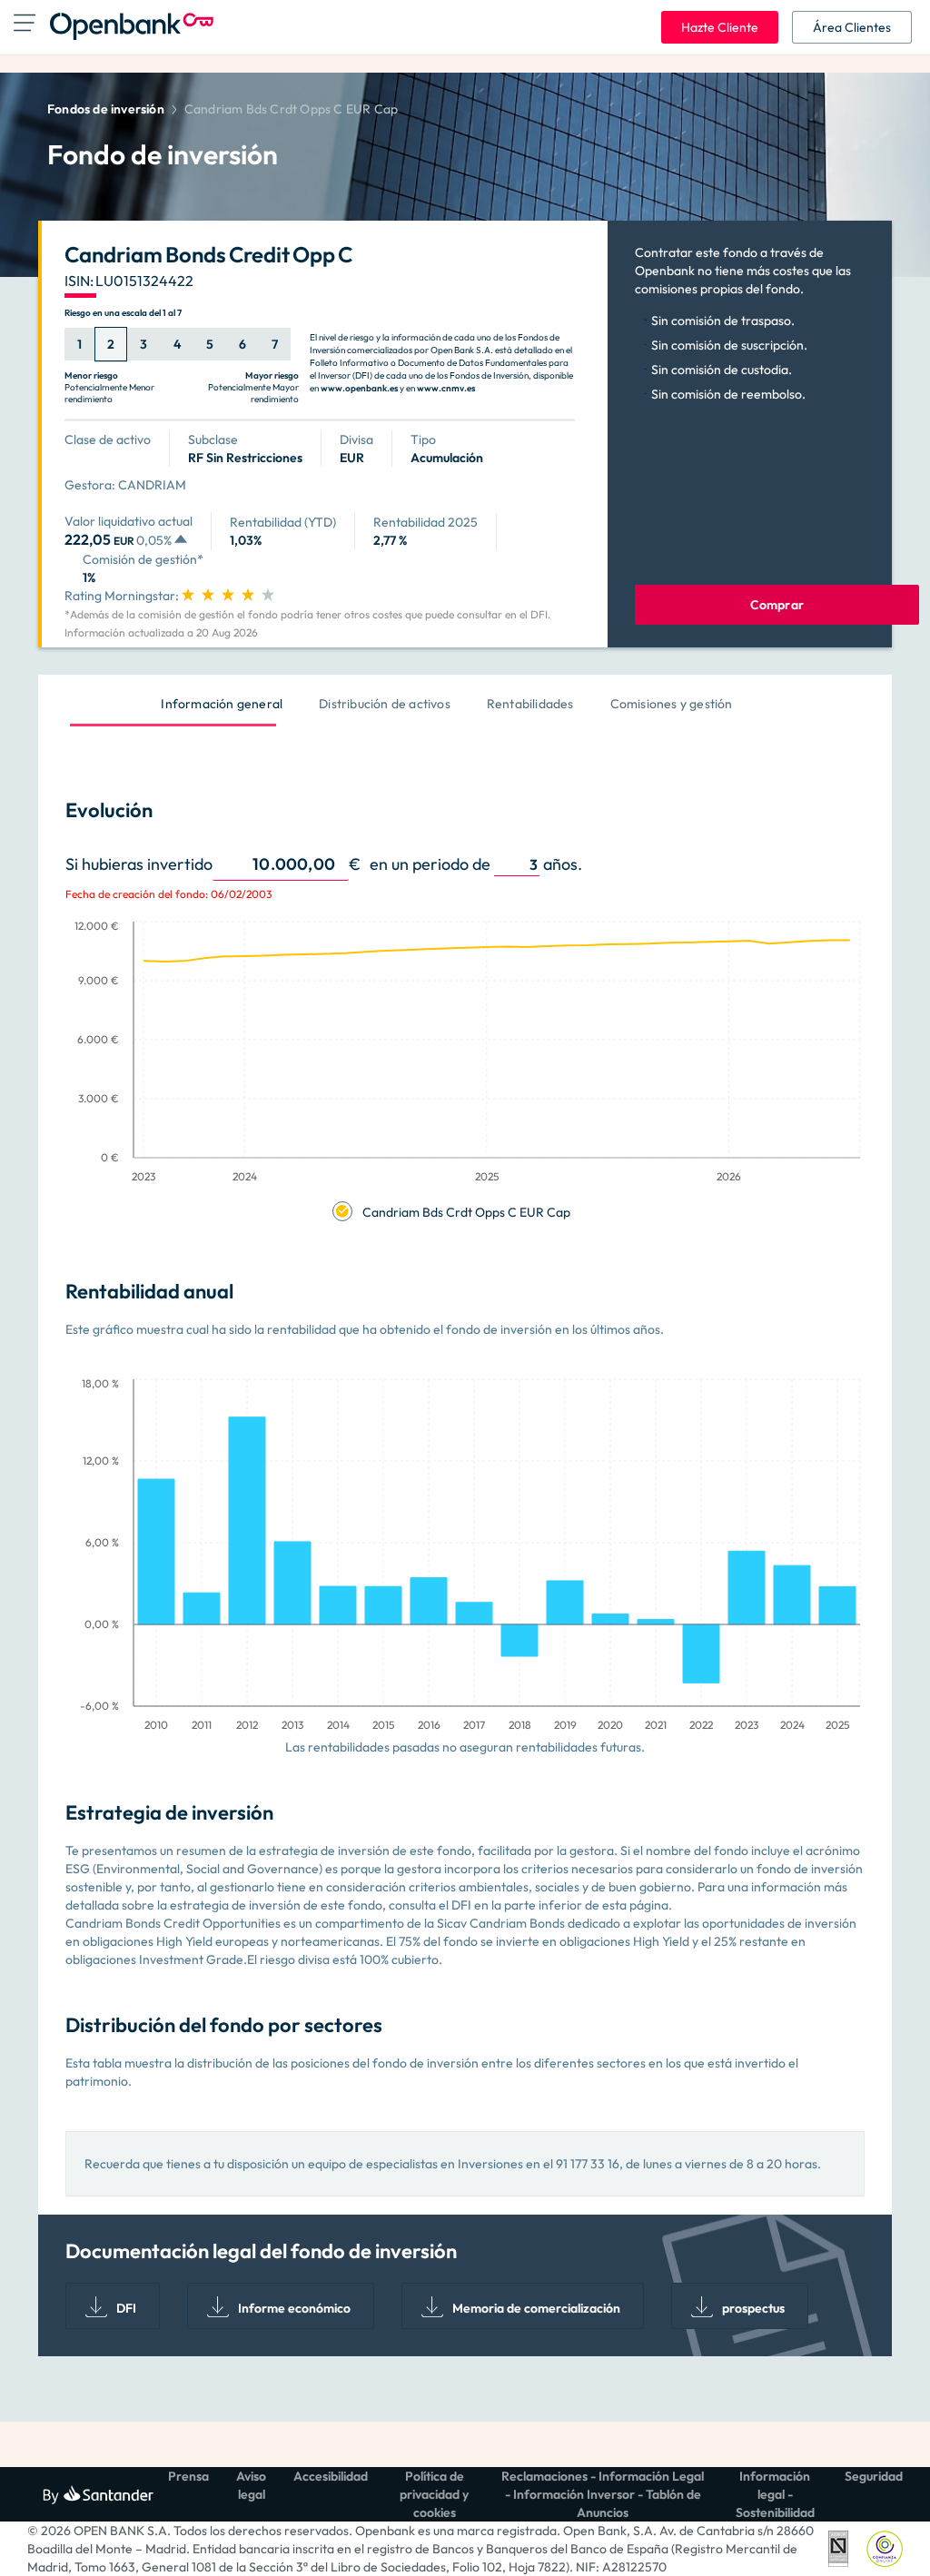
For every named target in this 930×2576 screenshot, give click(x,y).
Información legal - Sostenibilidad (775, 2494)
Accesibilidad (331, 2476)
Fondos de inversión (106, 109)
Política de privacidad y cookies (434, 2494)
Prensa (188, 2476)
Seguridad (874, 2476)
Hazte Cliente (720, 27)
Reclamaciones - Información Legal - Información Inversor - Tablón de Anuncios (603, 2494)
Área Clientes (852, 27)
